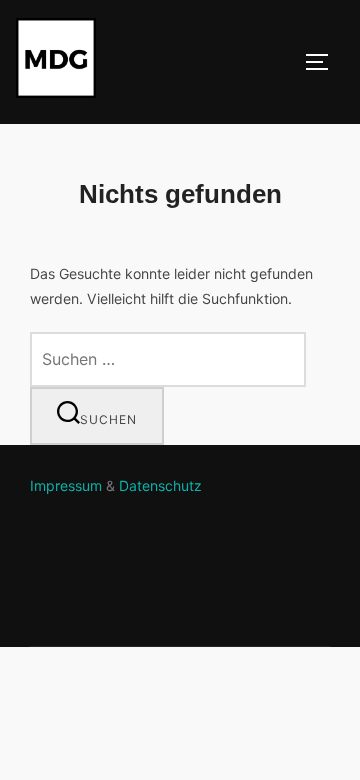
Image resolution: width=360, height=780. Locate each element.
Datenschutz (160, 485)
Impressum (66, 485)
